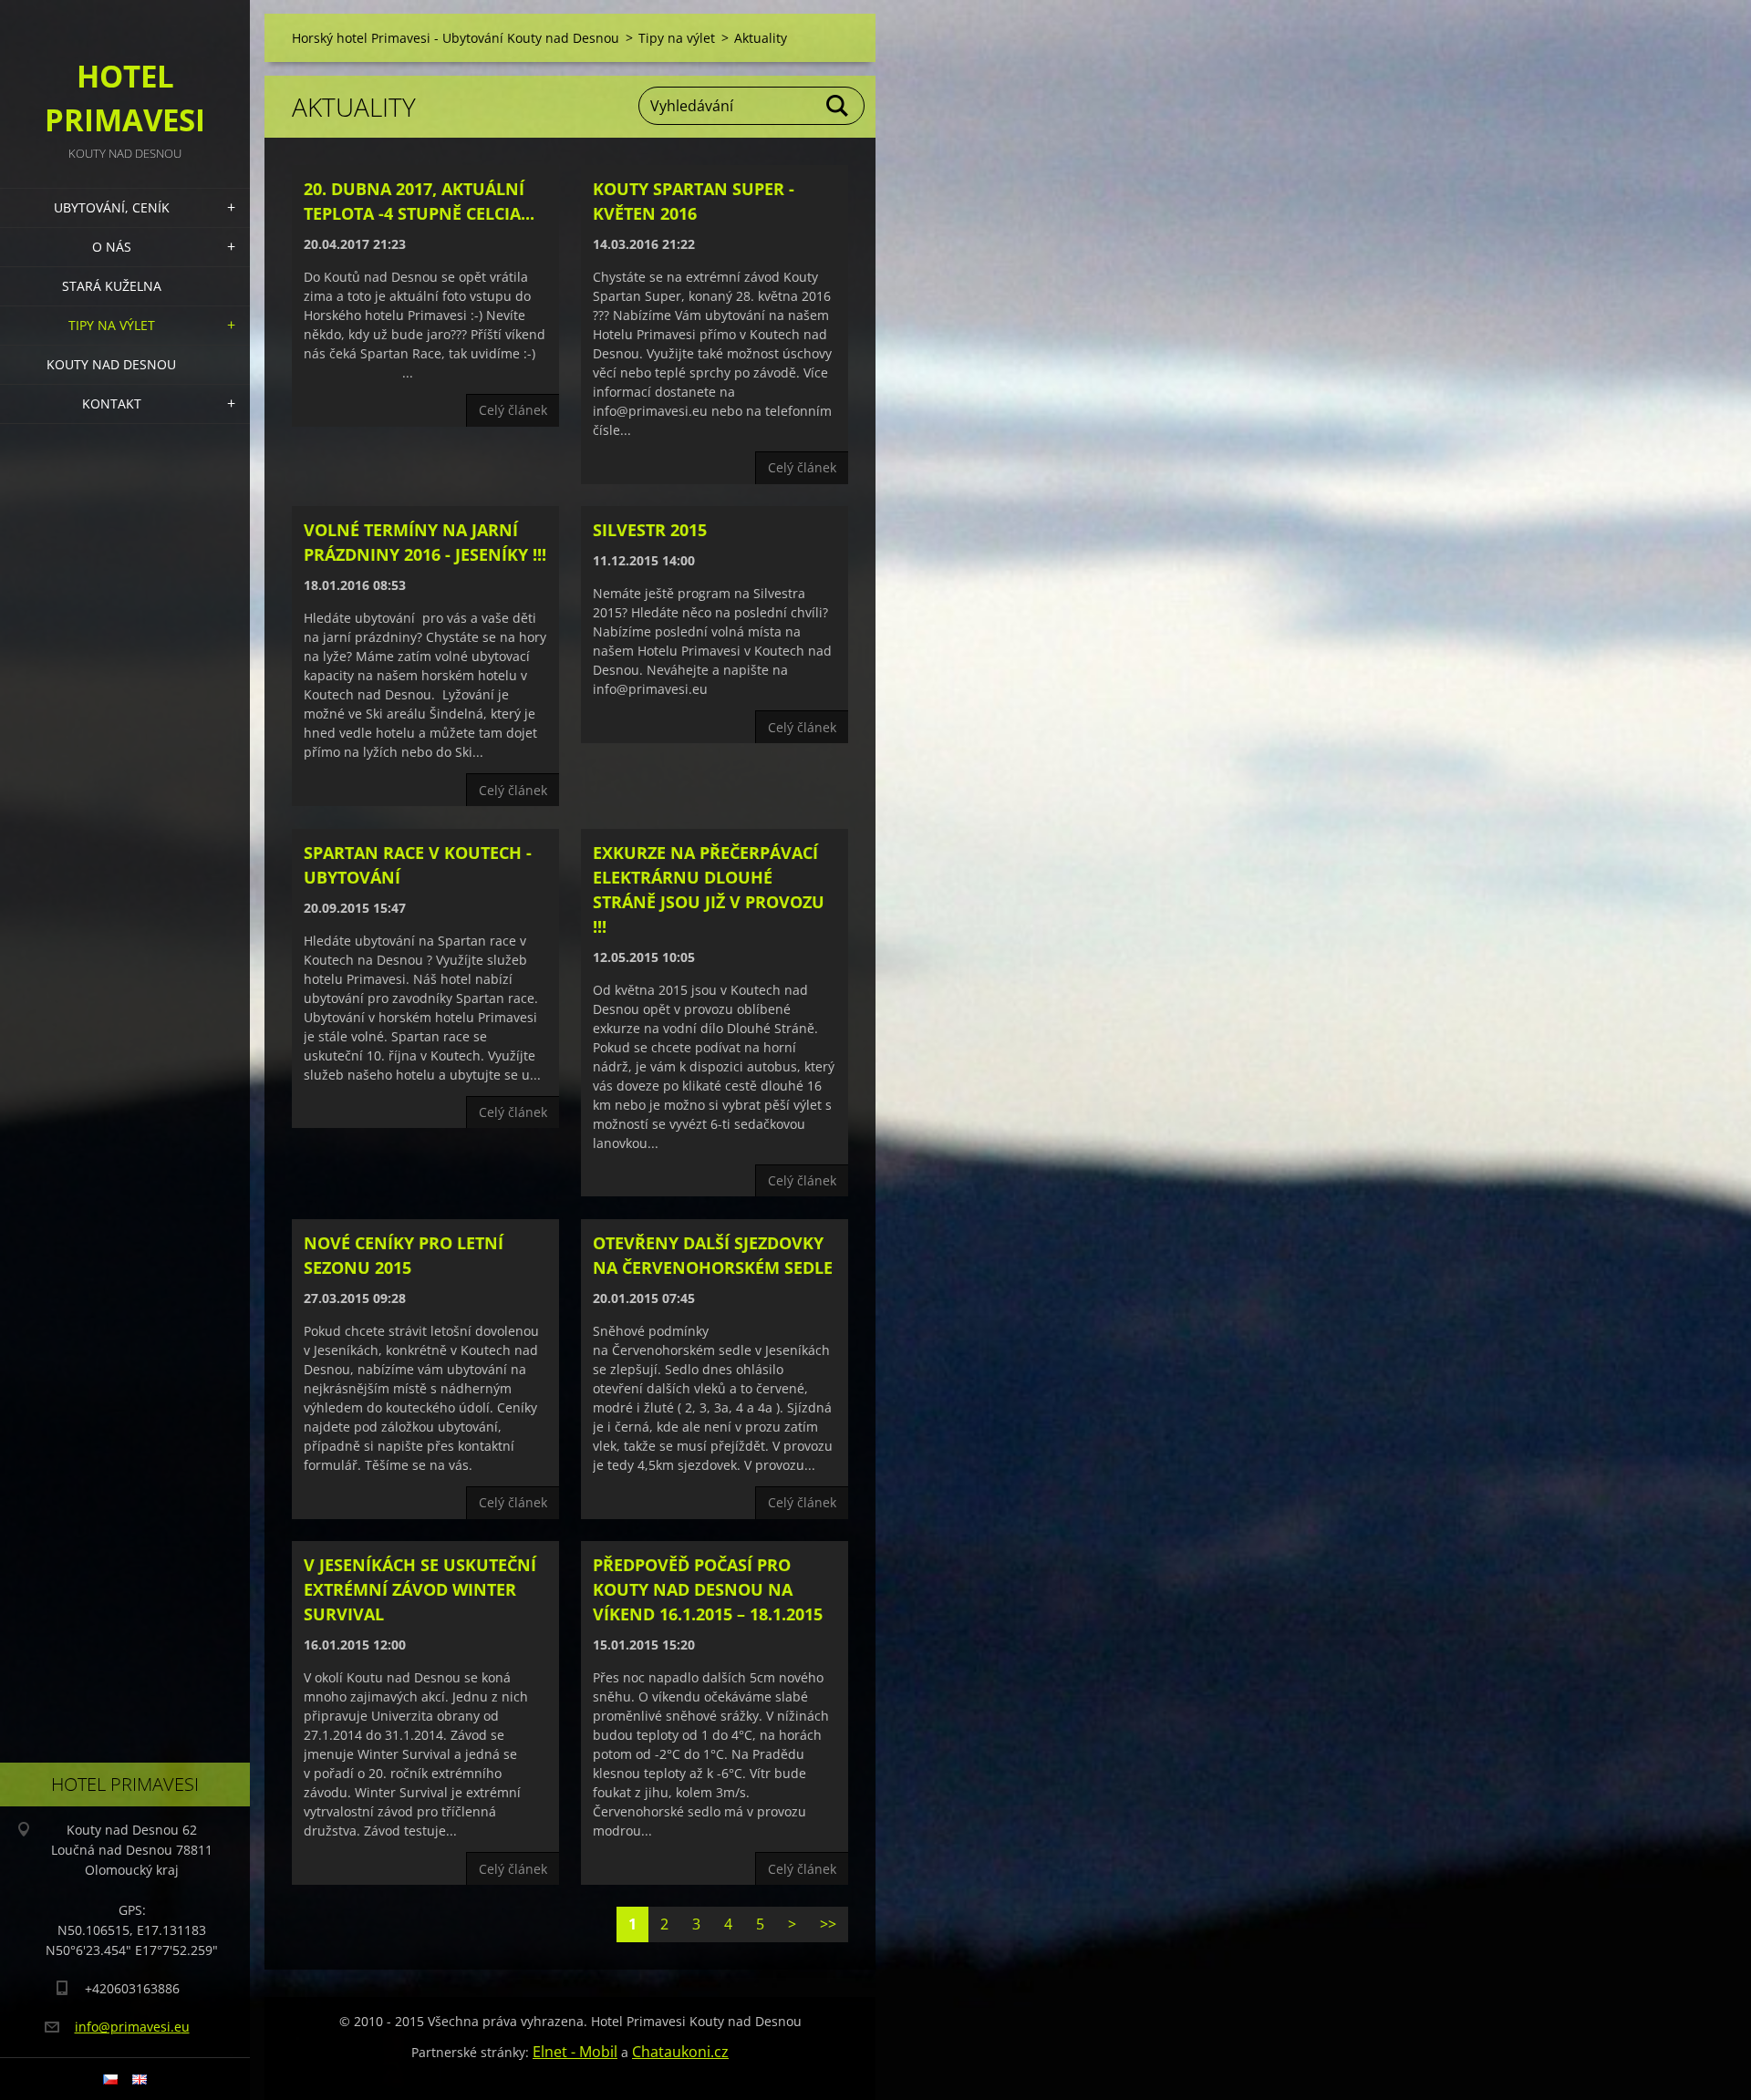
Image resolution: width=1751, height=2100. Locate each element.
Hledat (838, 106)
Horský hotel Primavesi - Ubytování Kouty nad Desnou (456, 38)
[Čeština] (110, 2079)
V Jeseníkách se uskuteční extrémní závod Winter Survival (420, 1589)
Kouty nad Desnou (111, 364)
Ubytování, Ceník (112, 207)
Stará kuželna (112, 286)
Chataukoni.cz (680, 2052)
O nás (112, 247)
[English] (140, 2079)
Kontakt (112, 403)
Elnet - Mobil (575, 2052)
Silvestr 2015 (650, 530)
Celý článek (513, 410)
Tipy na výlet (112, 325)
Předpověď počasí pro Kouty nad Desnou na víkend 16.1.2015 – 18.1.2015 (708, 1589)
